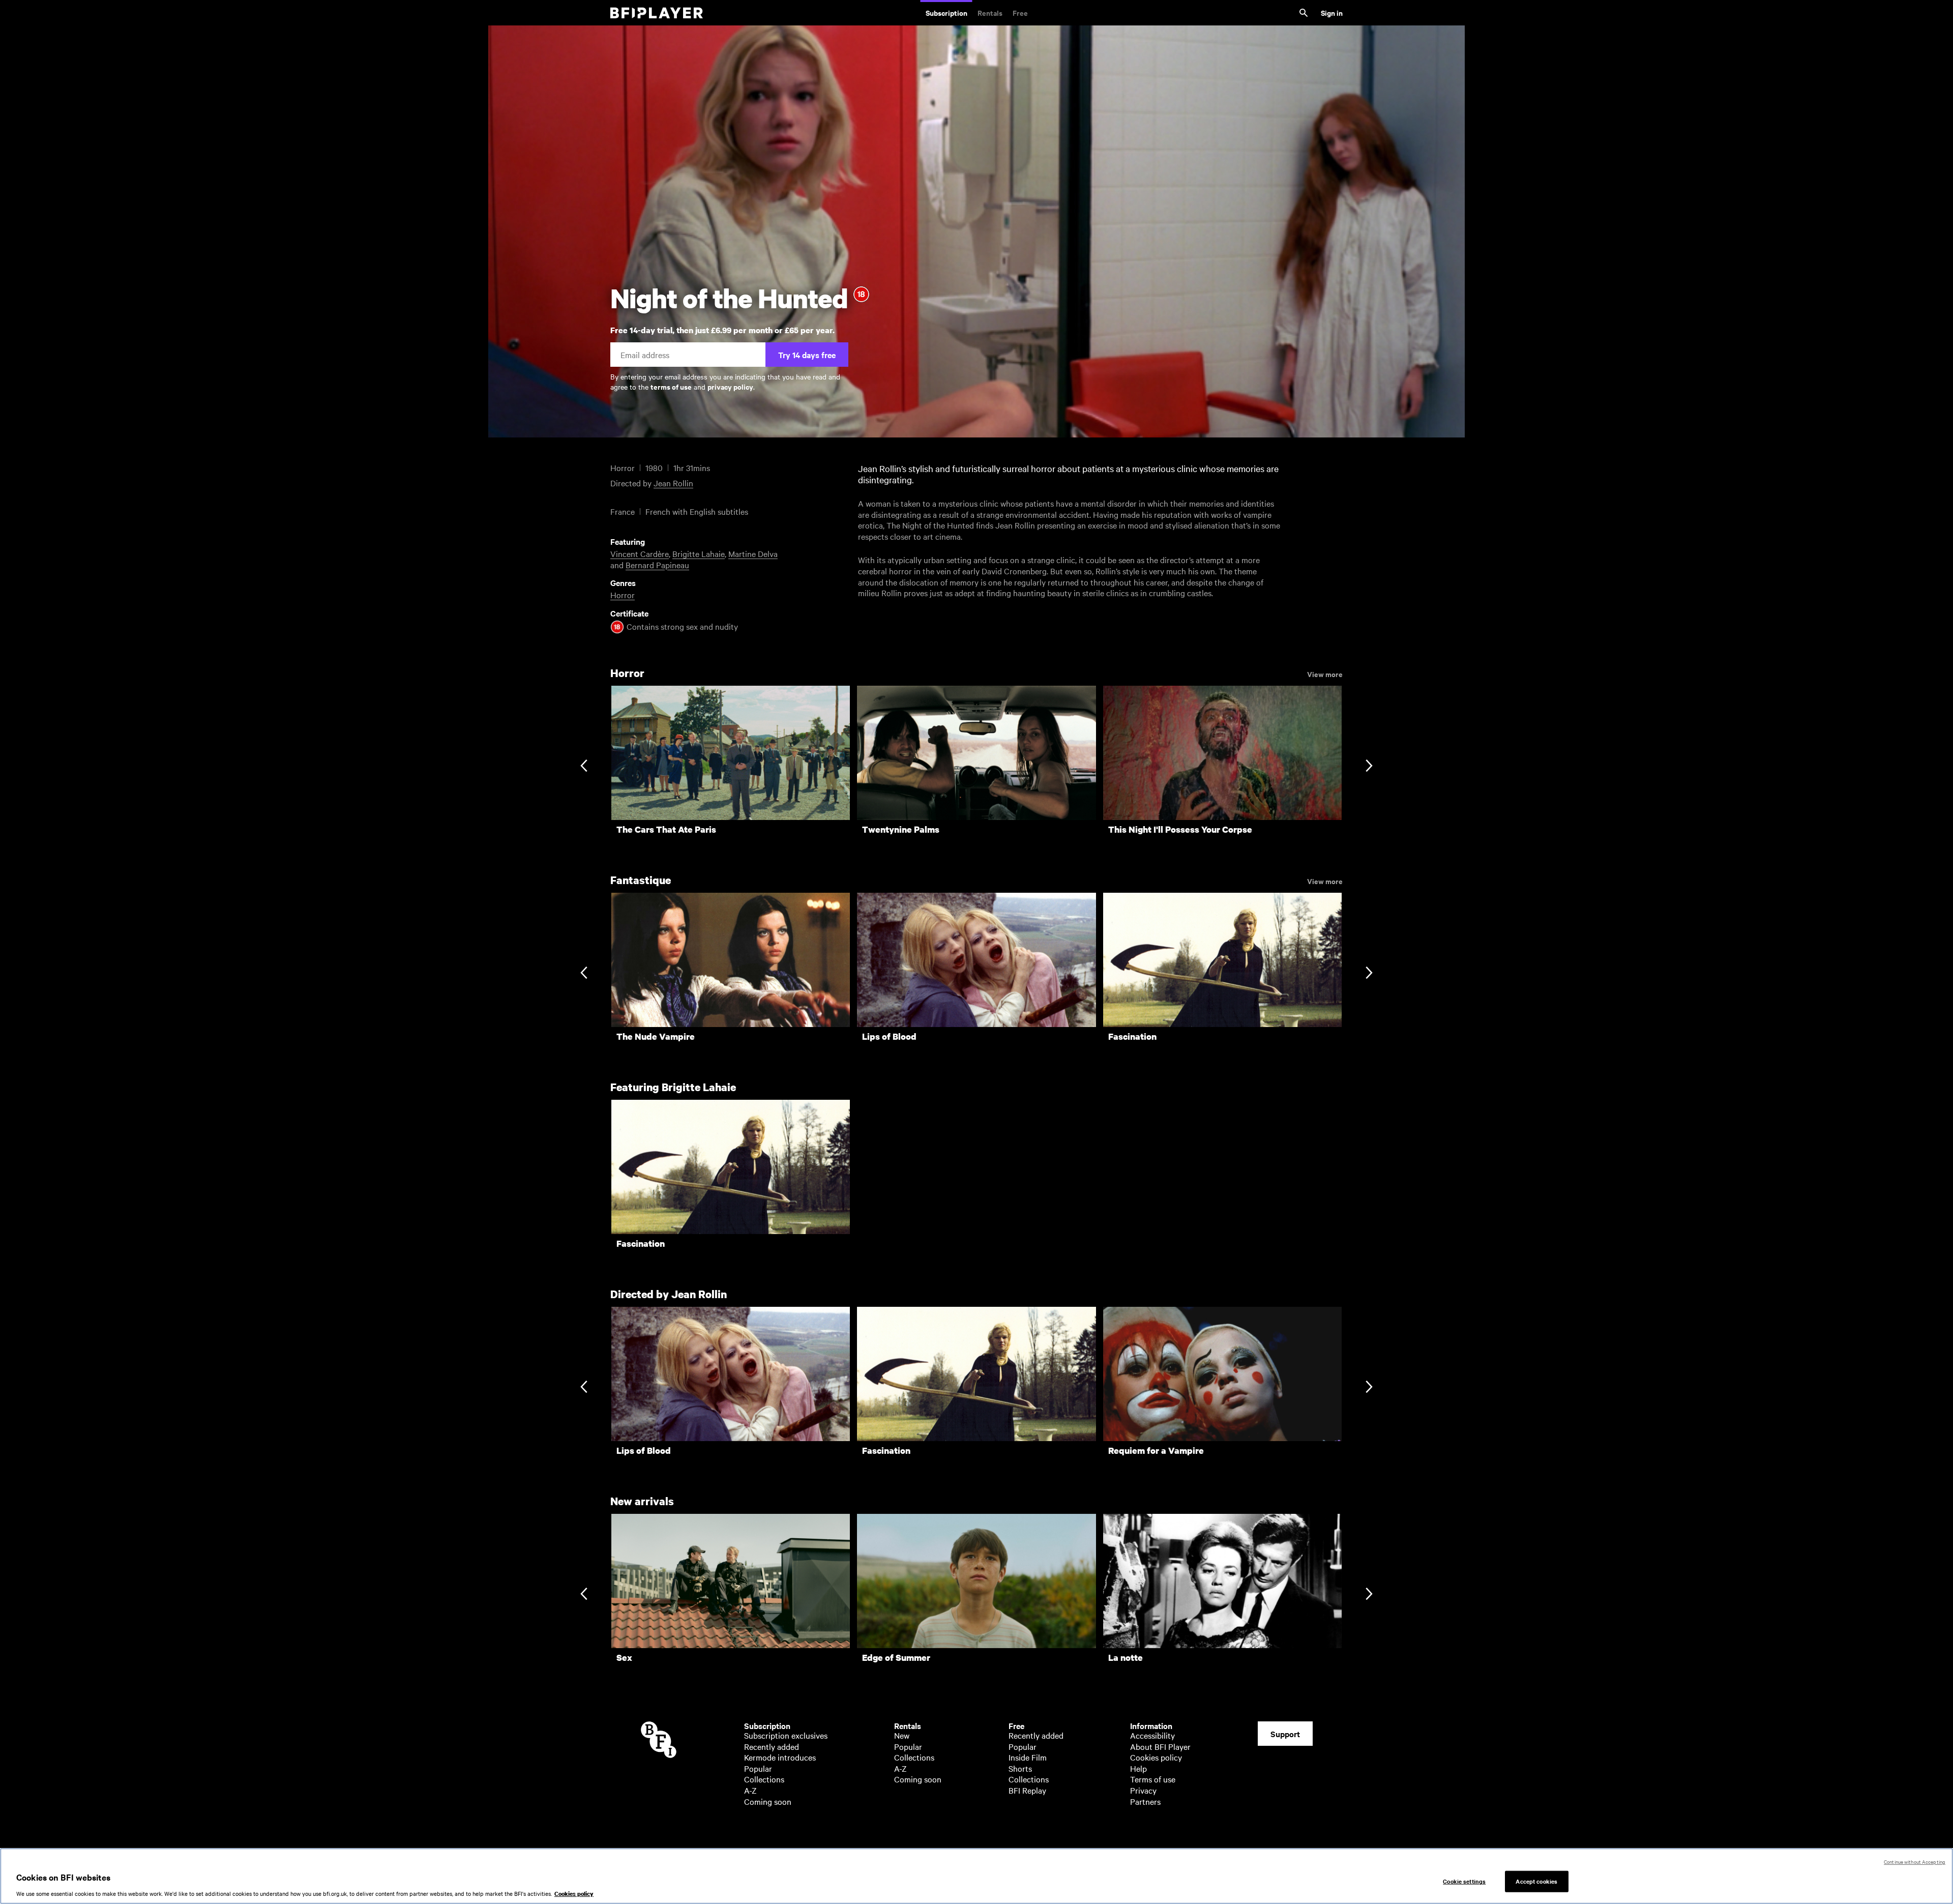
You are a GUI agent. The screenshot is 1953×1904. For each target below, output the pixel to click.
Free (1020, 12)
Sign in (1332, 12)
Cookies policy (1156, 1757)
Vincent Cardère (640, 553)
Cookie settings (1464, 1881)
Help (1138, 1768)
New (902, 1735)
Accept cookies (1536, 1881)
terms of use (671, 386)
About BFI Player (1160, 1746)
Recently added (772, 1746)
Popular (758, 1768)
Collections (764, 1779)
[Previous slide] (584, 767)
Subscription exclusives (786, 1735)
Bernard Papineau (657, 565)
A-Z (750, 1790)
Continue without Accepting (1915, 1862)
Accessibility (1152, 1735)
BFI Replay (1027, 1790)
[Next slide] (1369, 767)
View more (1325, 673)
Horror (623, 595)
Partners (1145, 1801)
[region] (976, 1876)
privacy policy (730, 386)
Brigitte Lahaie (699, 553)
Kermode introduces (780, 1757)
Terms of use (1153, 1779)
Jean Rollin (673, 483)
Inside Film (1028, 1757)
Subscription (946, 12)
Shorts (1020, 1768)
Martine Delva (753, 553)
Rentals (990, 12)
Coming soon (768, 1801)
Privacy (1143, 1790)
